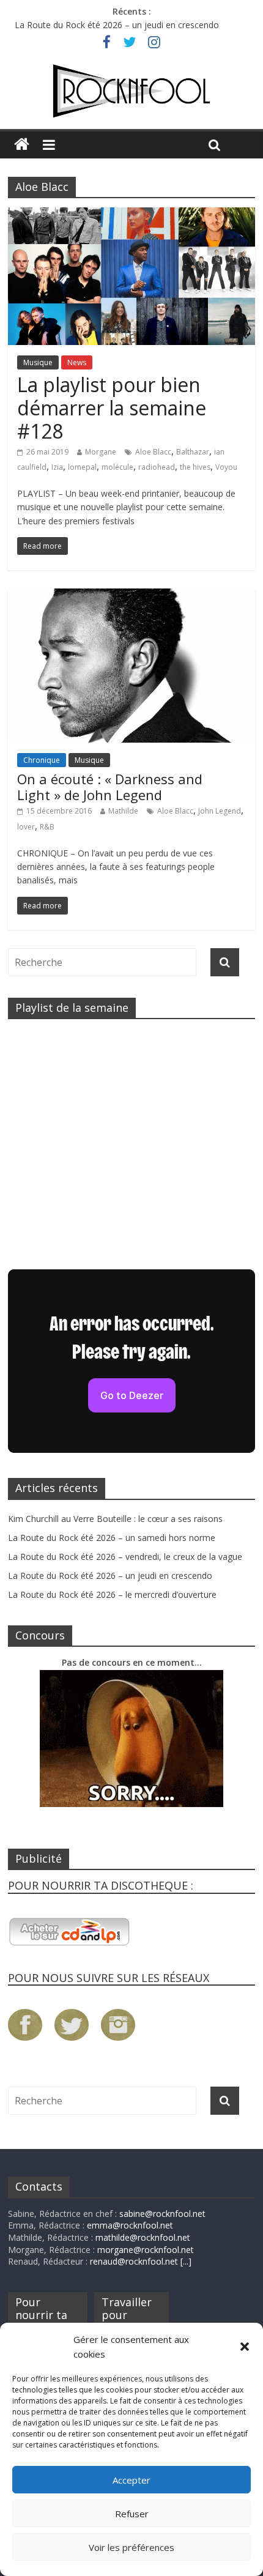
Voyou (226, 467)
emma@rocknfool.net (130, 2225)
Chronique (42, 760)
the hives (195, 467)
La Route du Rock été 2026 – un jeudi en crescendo (117, 25)
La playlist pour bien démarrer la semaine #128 (112, 408)
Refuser (132, 2514)
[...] (186, 2261)
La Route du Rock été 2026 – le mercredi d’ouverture (112, 1594)
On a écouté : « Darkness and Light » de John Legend (110, 787)
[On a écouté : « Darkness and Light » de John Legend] (131, 596)
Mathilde (123, 811)
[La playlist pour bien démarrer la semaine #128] (131, 215)
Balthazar (193, 452)
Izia (57, 467)
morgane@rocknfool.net (146, 2250)
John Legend (220, 811)
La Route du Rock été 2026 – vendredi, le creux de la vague (125, 1557)
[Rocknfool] (131, 91)
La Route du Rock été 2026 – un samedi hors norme (112, 1538)
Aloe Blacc (153, 452)
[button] (245, 2347)
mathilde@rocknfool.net (143, 2237)
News (77, 362)
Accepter (131, 2480)
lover (26, 827)
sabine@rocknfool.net (162, 2214)
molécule (117, 467)
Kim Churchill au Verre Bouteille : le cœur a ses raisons (115, 1519)
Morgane (101, 452)
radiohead (157, 467)
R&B (47, 827)
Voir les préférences (131, 2547)
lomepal (82, 467)
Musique (38, 362)
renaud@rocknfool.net (134, 2261)
